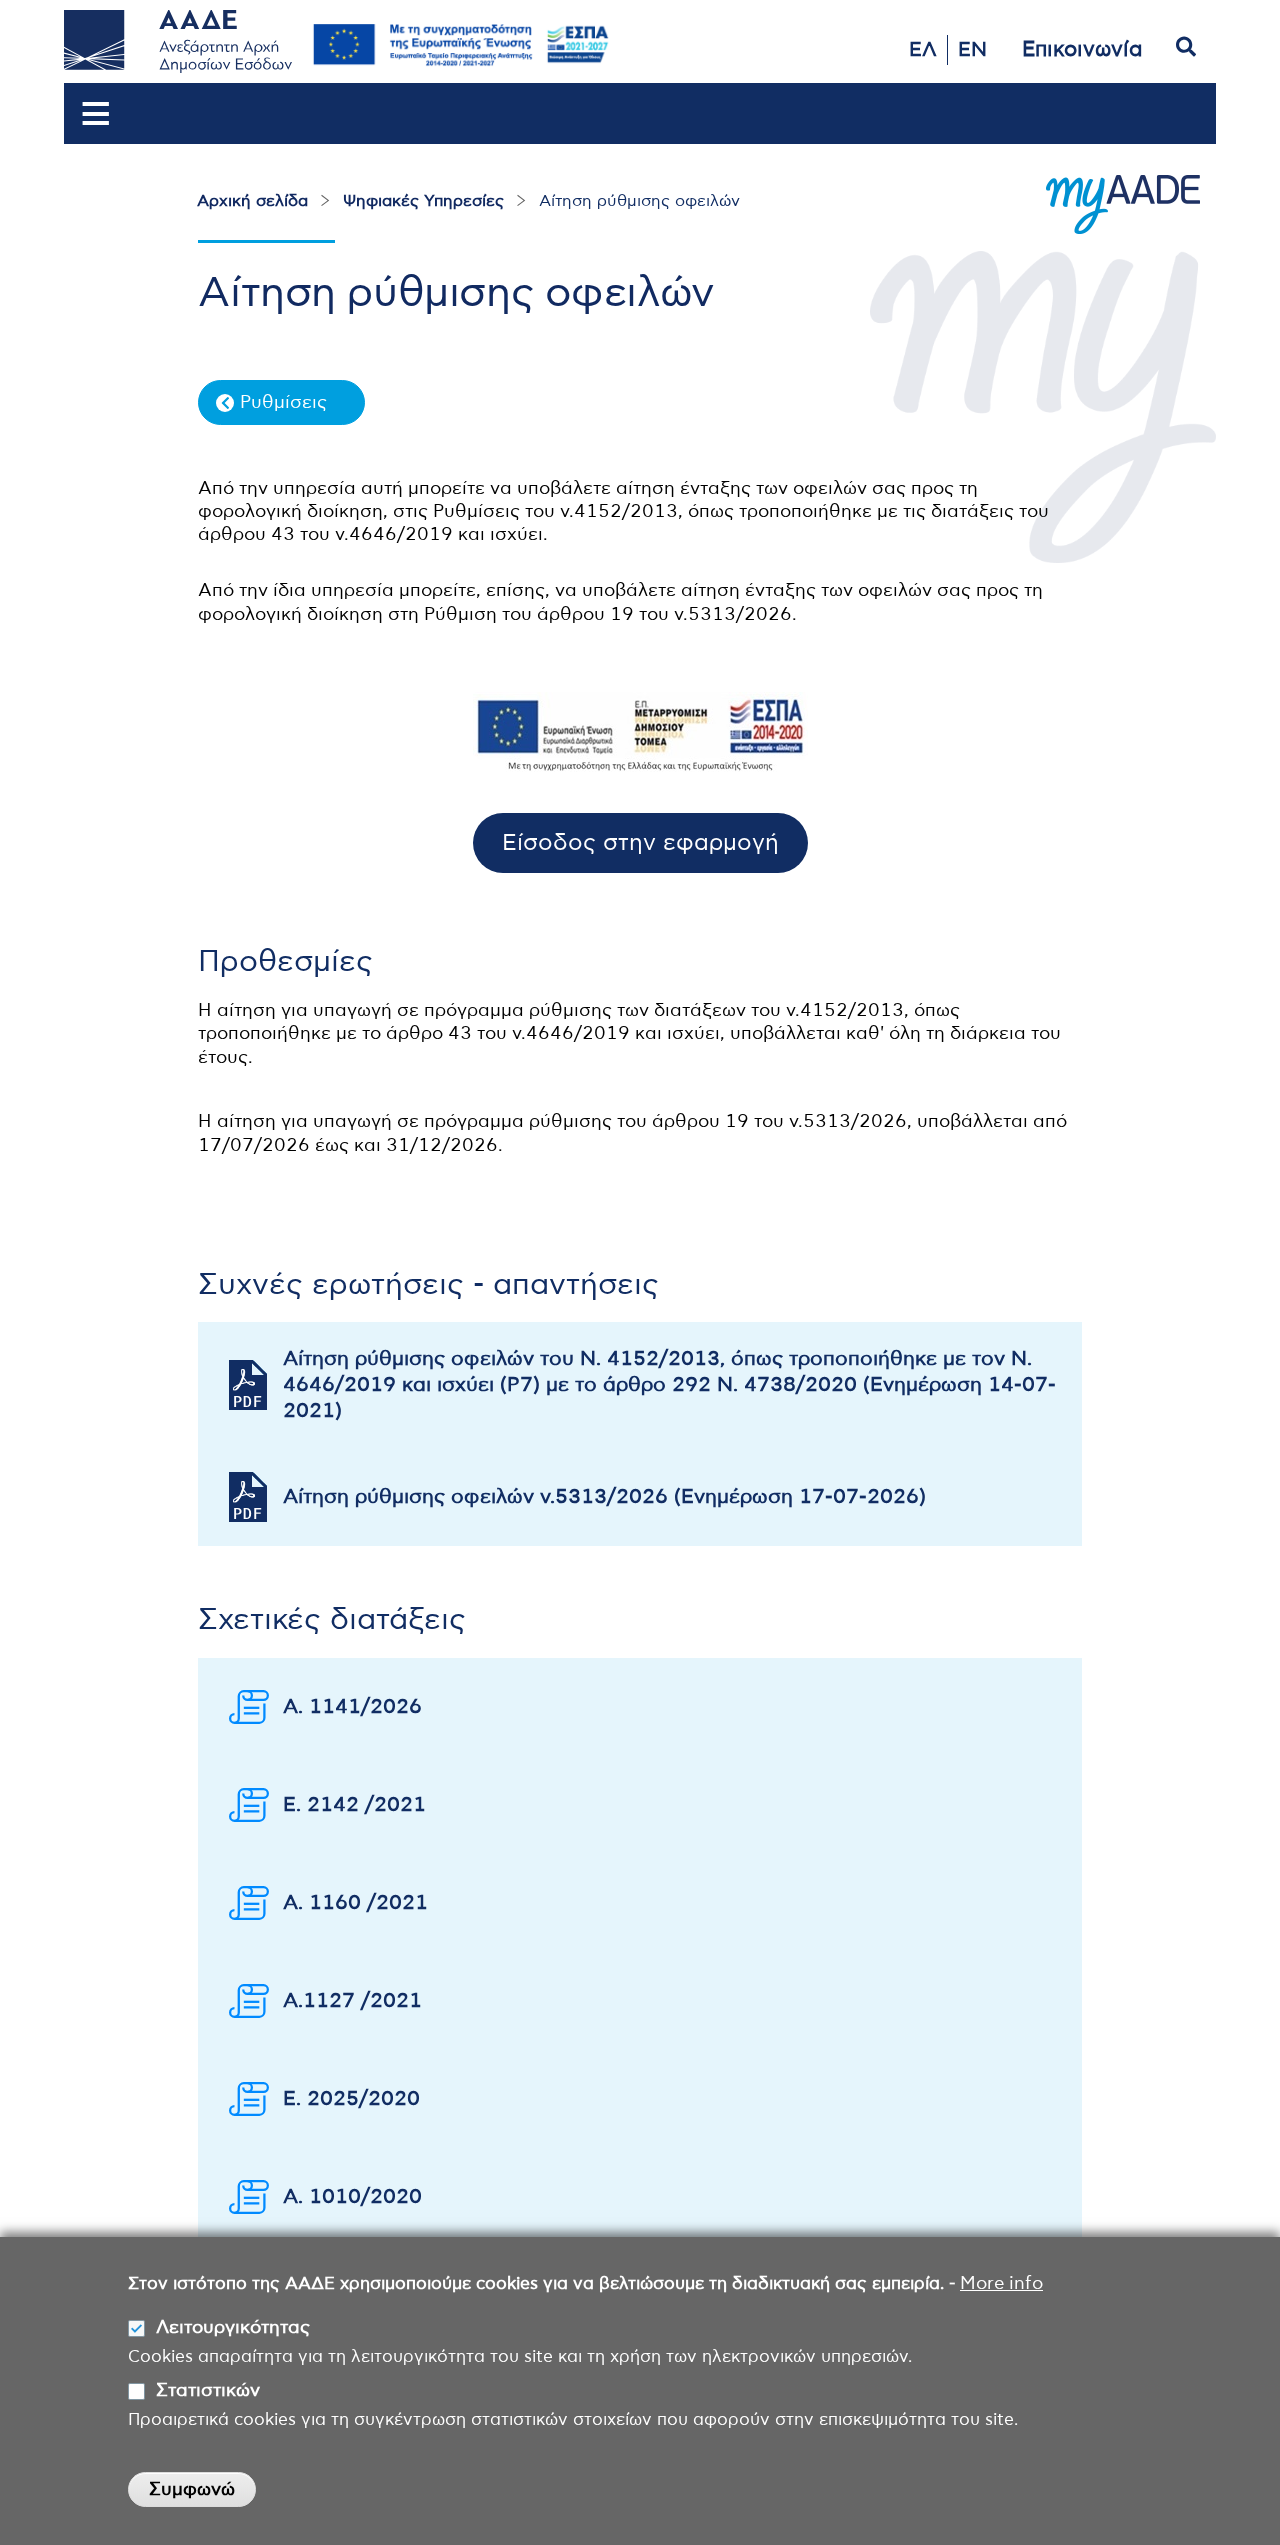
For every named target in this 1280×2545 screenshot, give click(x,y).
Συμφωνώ (192, 2490)
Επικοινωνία (1082, 49)
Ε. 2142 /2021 (354, 1805)
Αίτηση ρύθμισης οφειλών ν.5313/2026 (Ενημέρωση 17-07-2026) (604, 1497)
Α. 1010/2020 (352, 2197)
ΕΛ (923, 50)
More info (1001, 2284)
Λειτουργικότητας (233, 2328)
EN (972, 50)
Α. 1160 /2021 (355, 1903)
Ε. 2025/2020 (351, 2099)
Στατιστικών (208, 2391)
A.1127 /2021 (352, 2001)
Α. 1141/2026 (352, 1707)
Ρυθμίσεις (283, 403)
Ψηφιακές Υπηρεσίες (423, 201)
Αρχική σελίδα (252, 201)
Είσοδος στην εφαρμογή (640, 843)
